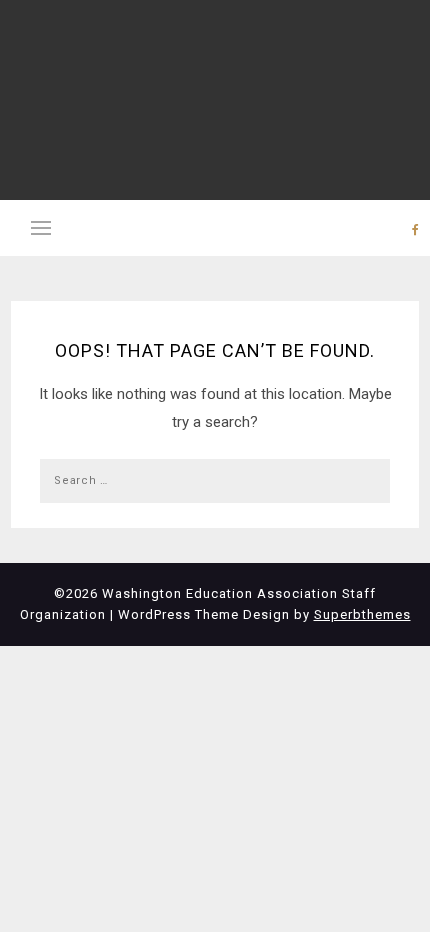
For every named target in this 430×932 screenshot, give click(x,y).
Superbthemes (362, 614)
